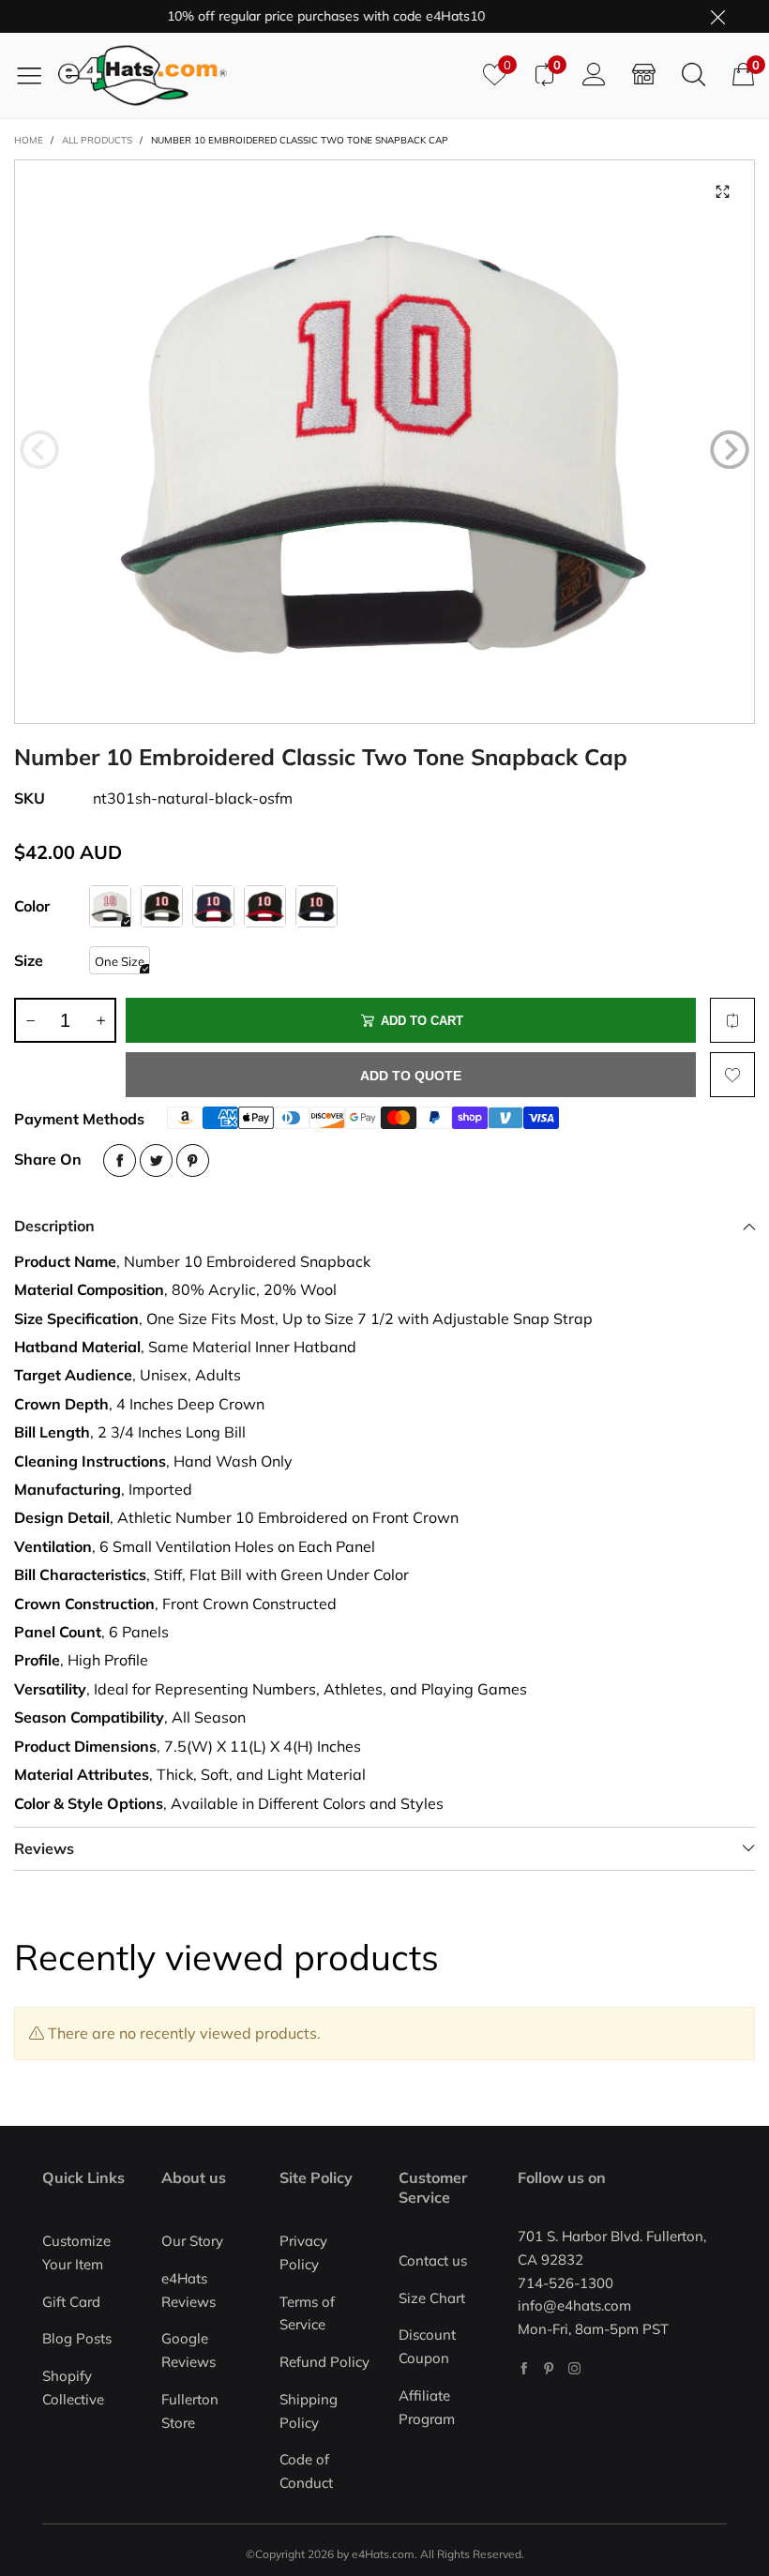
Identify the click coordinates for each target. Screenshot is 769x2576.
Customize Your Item (76, 2252)
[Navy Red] (213, 906)
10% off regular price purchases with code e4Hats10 (300, 16)
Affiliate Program (427, 2407)
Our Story (192, 2241)
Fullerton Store (190, 2411)
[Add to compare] (732, 1020)
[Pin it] (193, 1160)
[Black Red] (265, 906)
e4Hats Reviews (188, 2290)
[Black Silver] (162, 906)
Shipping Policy (309, 2411)
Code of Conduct (306, 2471)
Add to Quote (411, 1076)
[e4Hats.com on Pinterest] (549, 2368)
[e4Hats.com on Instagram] (574, 2368)
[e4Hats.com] (264, 75)
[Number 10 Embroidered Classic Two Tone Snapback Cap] (384, 442)
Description (54, 1226)
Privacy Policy (303, 2252)
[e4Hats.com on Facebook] (524, 2368)
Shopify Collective (73, 2388)
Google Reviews (188, 2350)
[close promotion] (717, 16)
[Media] (722, 192)
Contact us (433, 2260)
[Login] (594, 75)
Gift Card (71, 2302)
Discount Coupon (427, 2346)
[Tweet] (156, 1160)
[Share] (120, 1160)
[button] (39, 450)
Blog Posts (77, 2338)
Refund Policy (324, 2362)
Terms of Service (307, 2313)
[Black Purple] (317, 906)
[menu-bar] (36, 75)
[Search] (694, 75)
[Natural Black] (110, 906)
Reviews (44, 1848)
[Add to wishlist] (732, 1075)
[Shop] (644, 75)
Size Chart (432, 2298)
